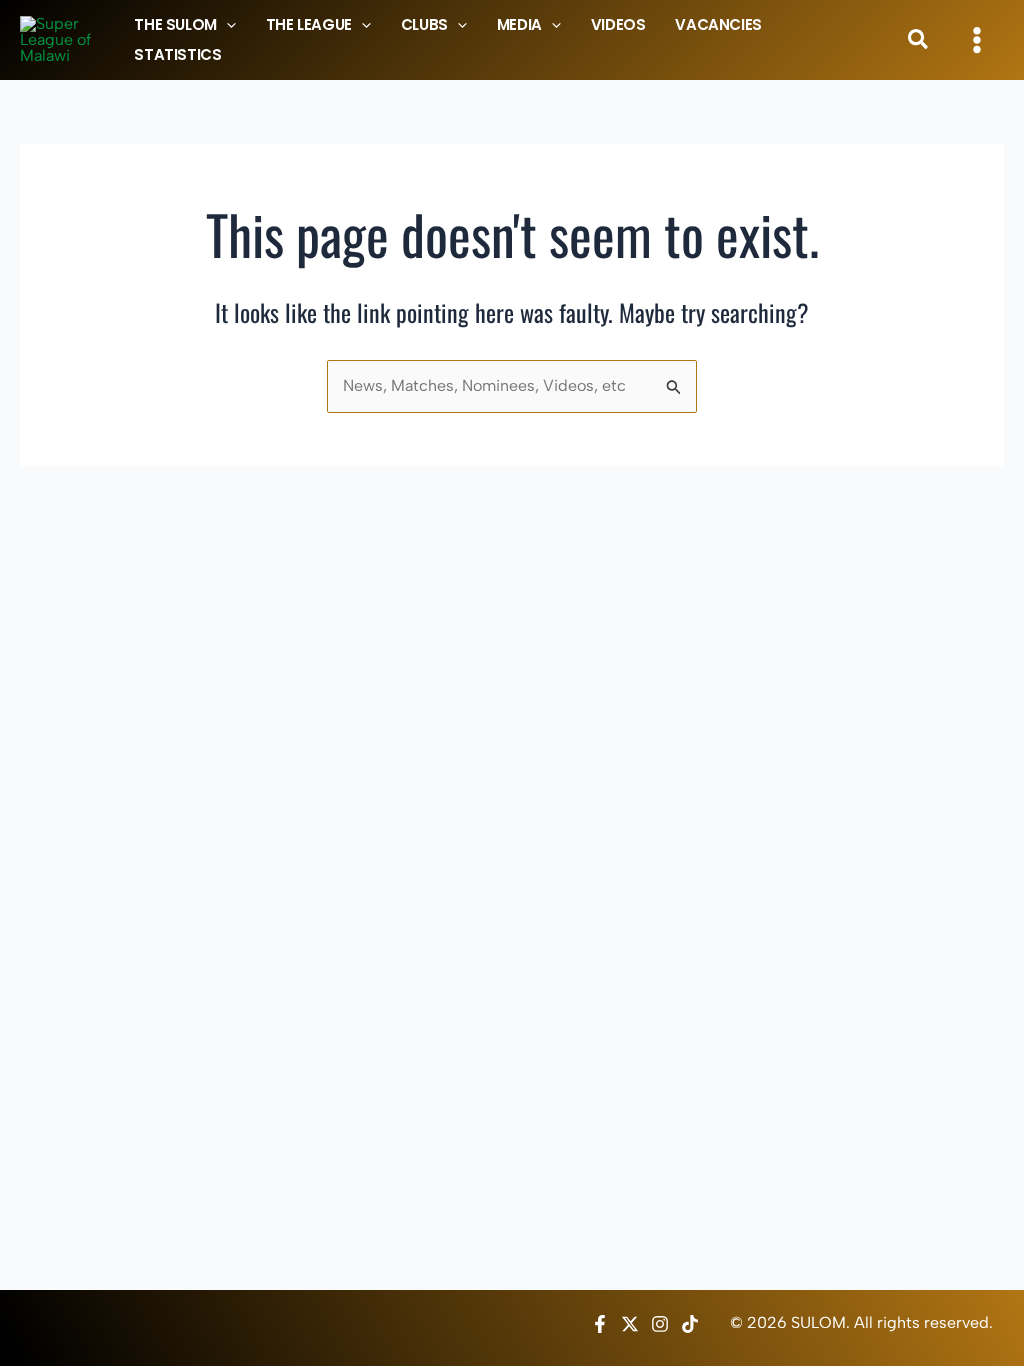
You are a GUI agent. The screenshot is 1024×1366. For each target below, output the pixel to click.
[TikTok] (690, 1324)
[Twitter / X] (630, 1324)
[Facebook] (600, 1324)
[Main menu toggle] (977, 40)
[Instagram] (660, 1324)
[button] (226, 25)
